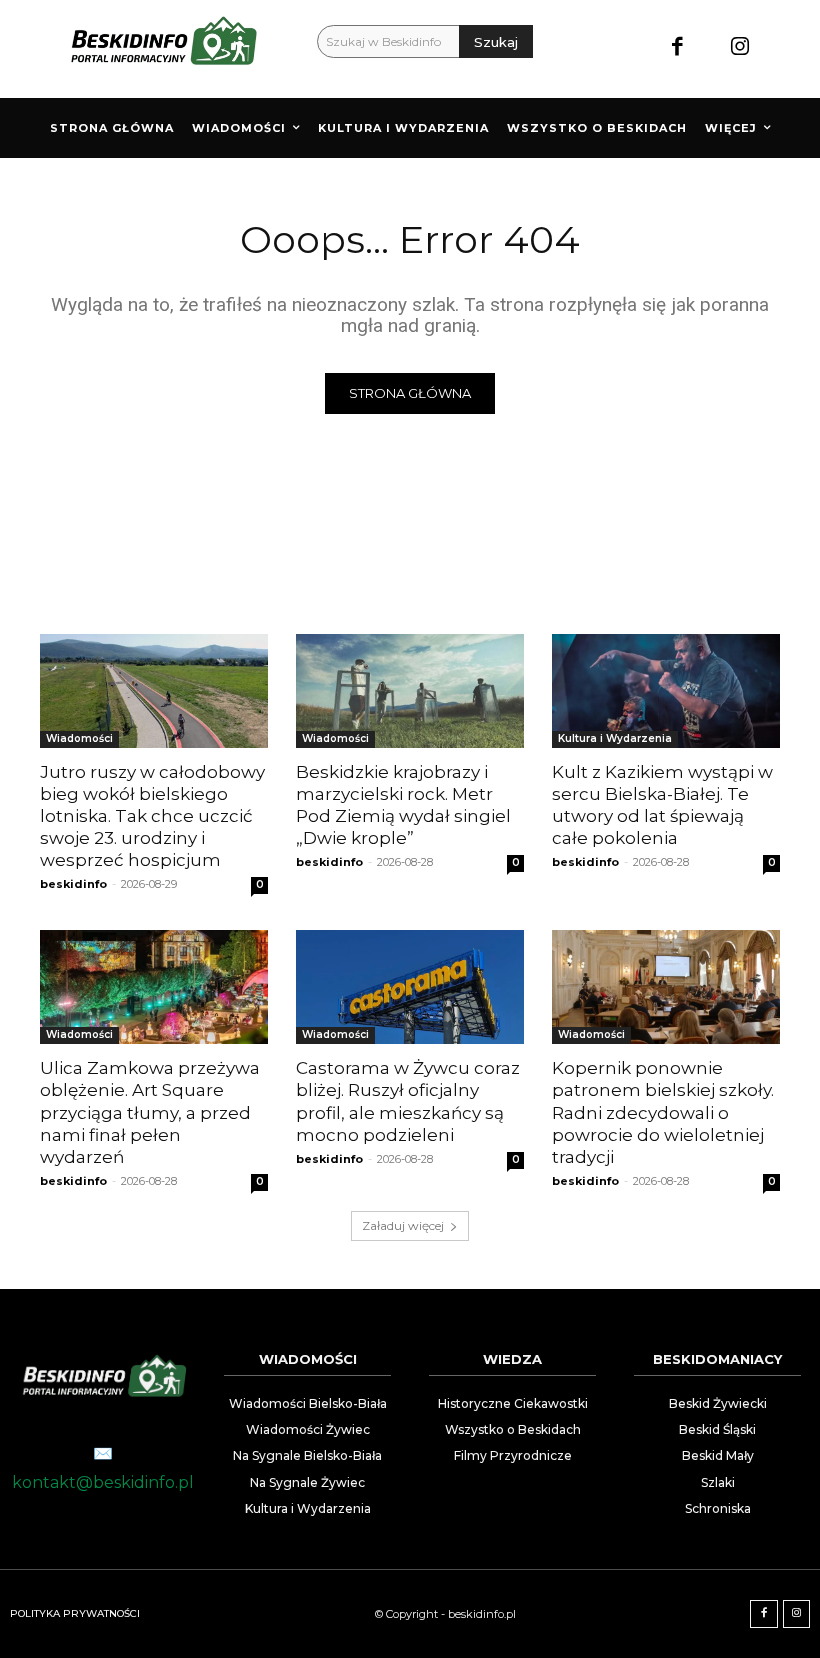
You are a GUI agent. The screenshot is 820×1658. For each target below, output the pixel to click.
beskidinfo (73, 884)
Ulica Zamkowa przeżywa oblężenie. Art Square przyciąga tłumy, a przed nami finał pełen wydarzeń (150, 1112)
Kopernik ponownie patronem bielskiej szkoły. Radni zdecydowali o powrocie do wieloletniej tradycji (663, 1112)
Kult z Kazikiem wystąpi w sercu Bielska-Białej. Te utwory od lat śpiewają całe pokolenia (662, 805)
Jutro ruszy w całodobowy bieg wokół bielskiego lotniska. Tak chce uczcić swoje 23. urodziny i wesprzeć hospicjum (152, 816)
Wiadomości (79, 738)
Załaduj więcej (403, 1225)
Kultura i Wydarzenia (615, 738)
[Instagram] (739, 48)
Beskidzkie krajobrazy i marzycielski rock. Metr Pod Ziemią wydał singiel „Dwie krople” (403, 805)
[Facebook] (677, 48)
